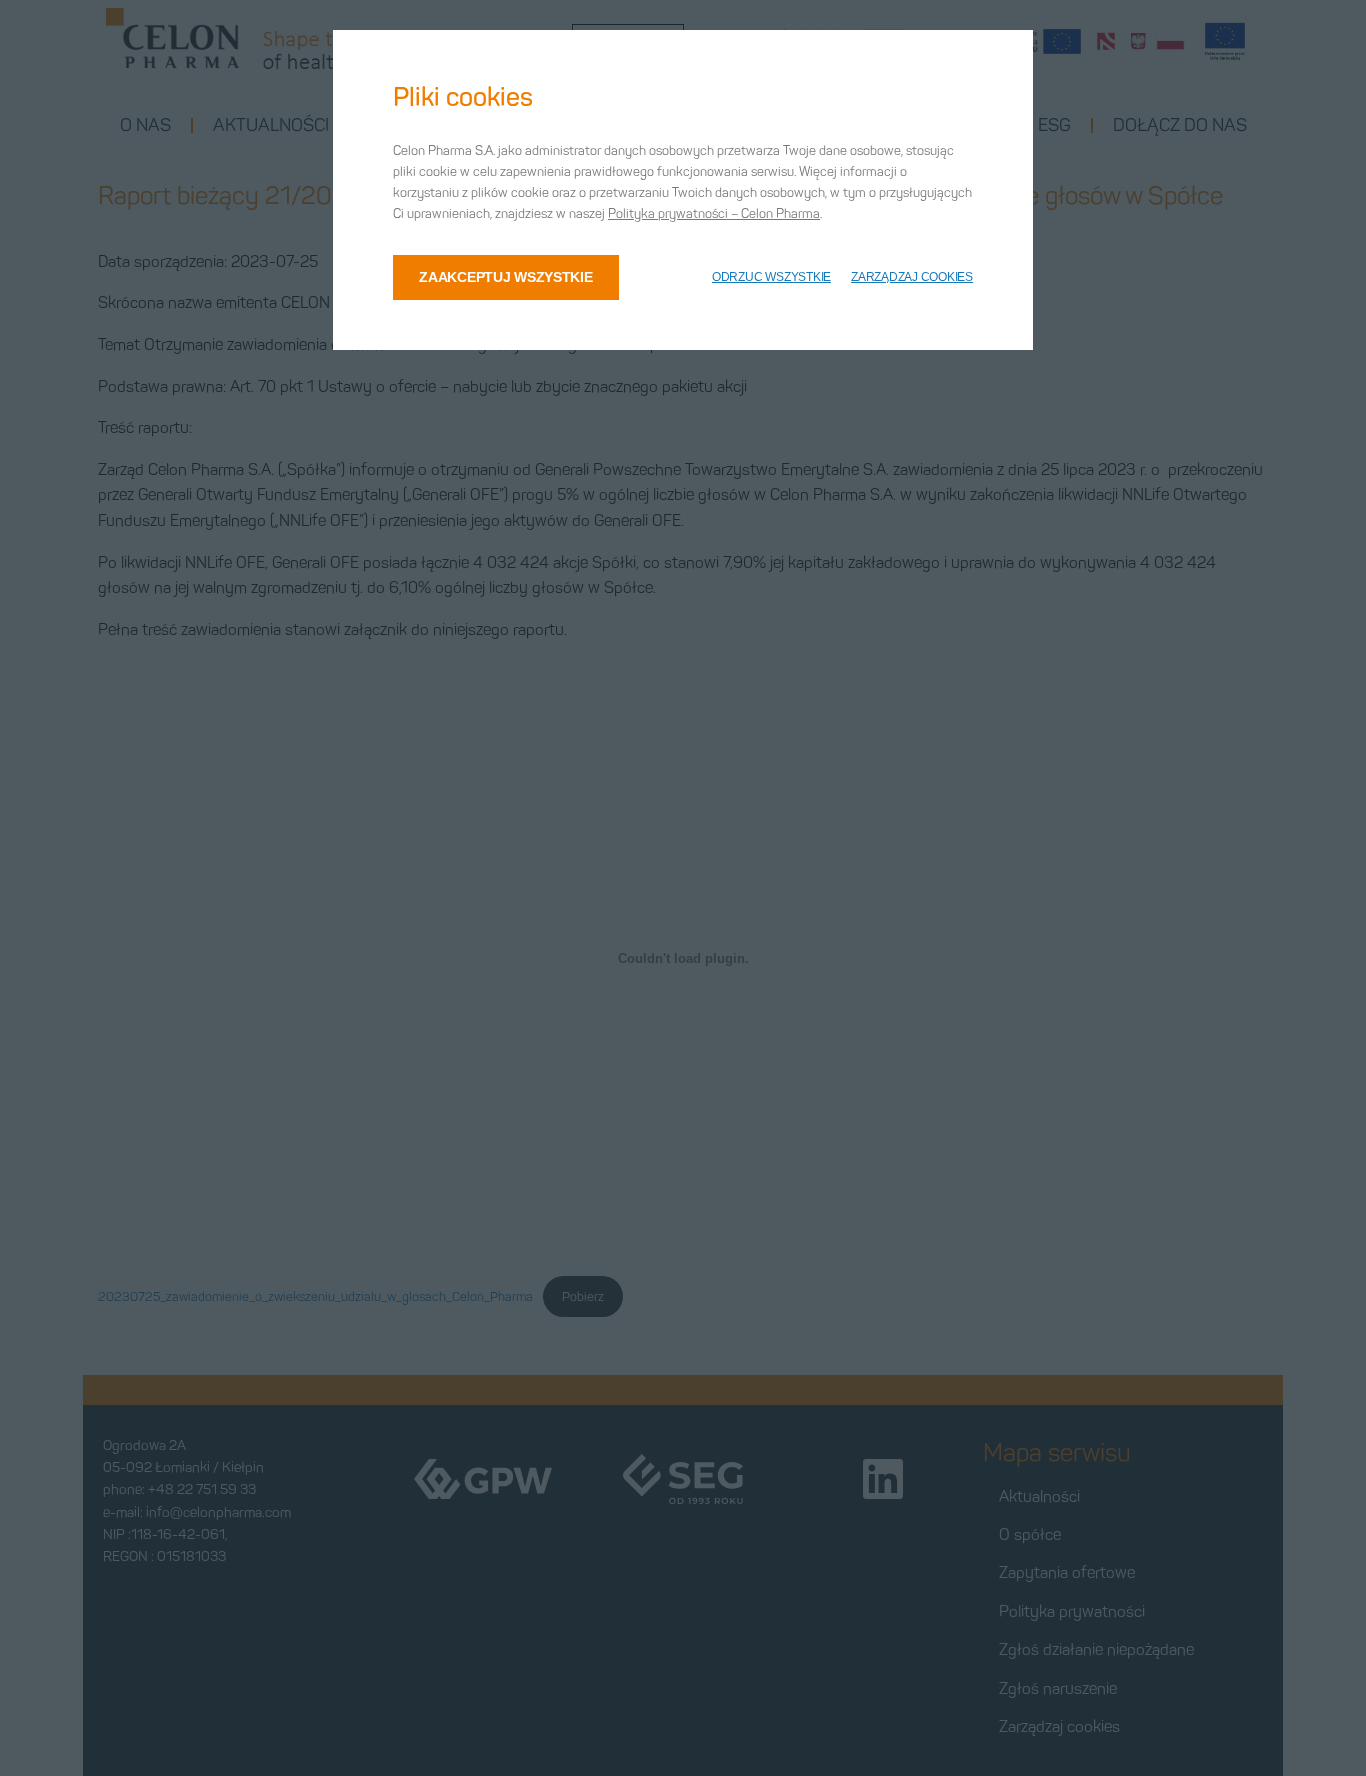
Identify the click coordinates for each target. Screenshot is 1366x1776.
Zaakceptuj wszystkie (505, 277)
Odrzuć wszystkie (771, 277)
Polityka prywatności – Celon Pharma (714, 213)
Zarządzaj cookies (912, 277)
